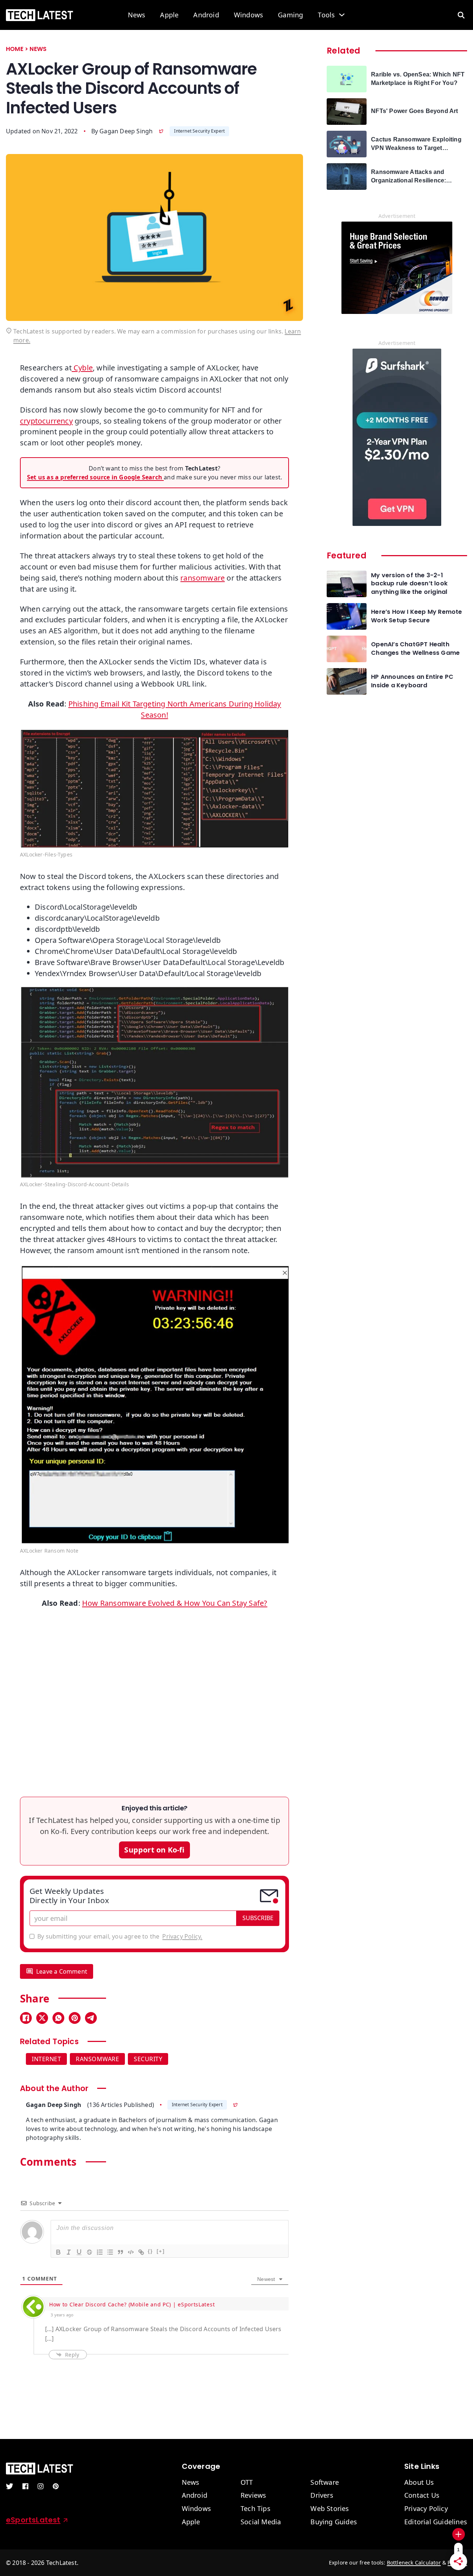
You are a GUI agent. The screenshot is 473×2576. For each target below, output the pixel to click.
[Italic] (68, 2252)
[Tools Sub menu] (342, 15)
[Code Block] (130, 2252)
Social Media (261, 2522)
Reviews (253, 2495)
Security (148, 2059)
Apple (169, 15)
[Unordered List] (110, 2252)
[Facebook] (26, 2018)
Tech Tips (256, 2509)
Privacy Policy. (182, 1936)
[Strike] (89, 2252)
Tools (326, 15)
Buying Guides (334, 2522)
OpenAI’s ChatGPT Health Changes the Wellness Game (415, 649)
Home (15, 49)
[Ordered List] (99, 2252)
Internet (46, 2059)
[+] (161, 2251)
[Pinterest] (75, 2018)
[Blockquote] (120, 2252)
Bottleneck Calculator (414, 2563)
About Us (419, 2483)
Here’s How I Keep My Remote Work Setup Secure (416, 616)
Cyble (82, 368)
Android (206, 15)
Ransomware (97, 2059)
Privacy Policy (426, 2509)
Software (325, 2483)
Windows (249, 15)
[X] (42, 2018)
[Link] (141, 2252)
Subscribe (258, 1918)
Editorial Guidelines (436, 2522)
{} (150, 2251)
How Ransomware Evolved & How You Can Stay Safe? (175, 1603)
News (137, 15)
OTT (247, 2483)
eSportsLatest (33, 2520)
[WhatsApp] (58, 2018)
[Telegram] (91, 2018)
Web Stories (330, 2509)
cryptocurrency (46, 421)
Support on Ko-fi (154, 1850)
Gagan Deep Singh (126, 131)
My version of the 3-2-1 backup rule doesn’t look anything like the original (409, 584)
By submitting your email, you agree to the (120, 1936)
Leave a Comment (62, 1971)
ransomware (203, 578)
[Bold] (58, 2252)
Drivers (322, 2495)
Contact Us (422, 2495)
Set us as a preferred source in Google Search (95, 477)
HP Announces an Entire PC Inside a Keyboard (412, 681)
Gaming (290, 15)
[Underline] (79, 2252)
